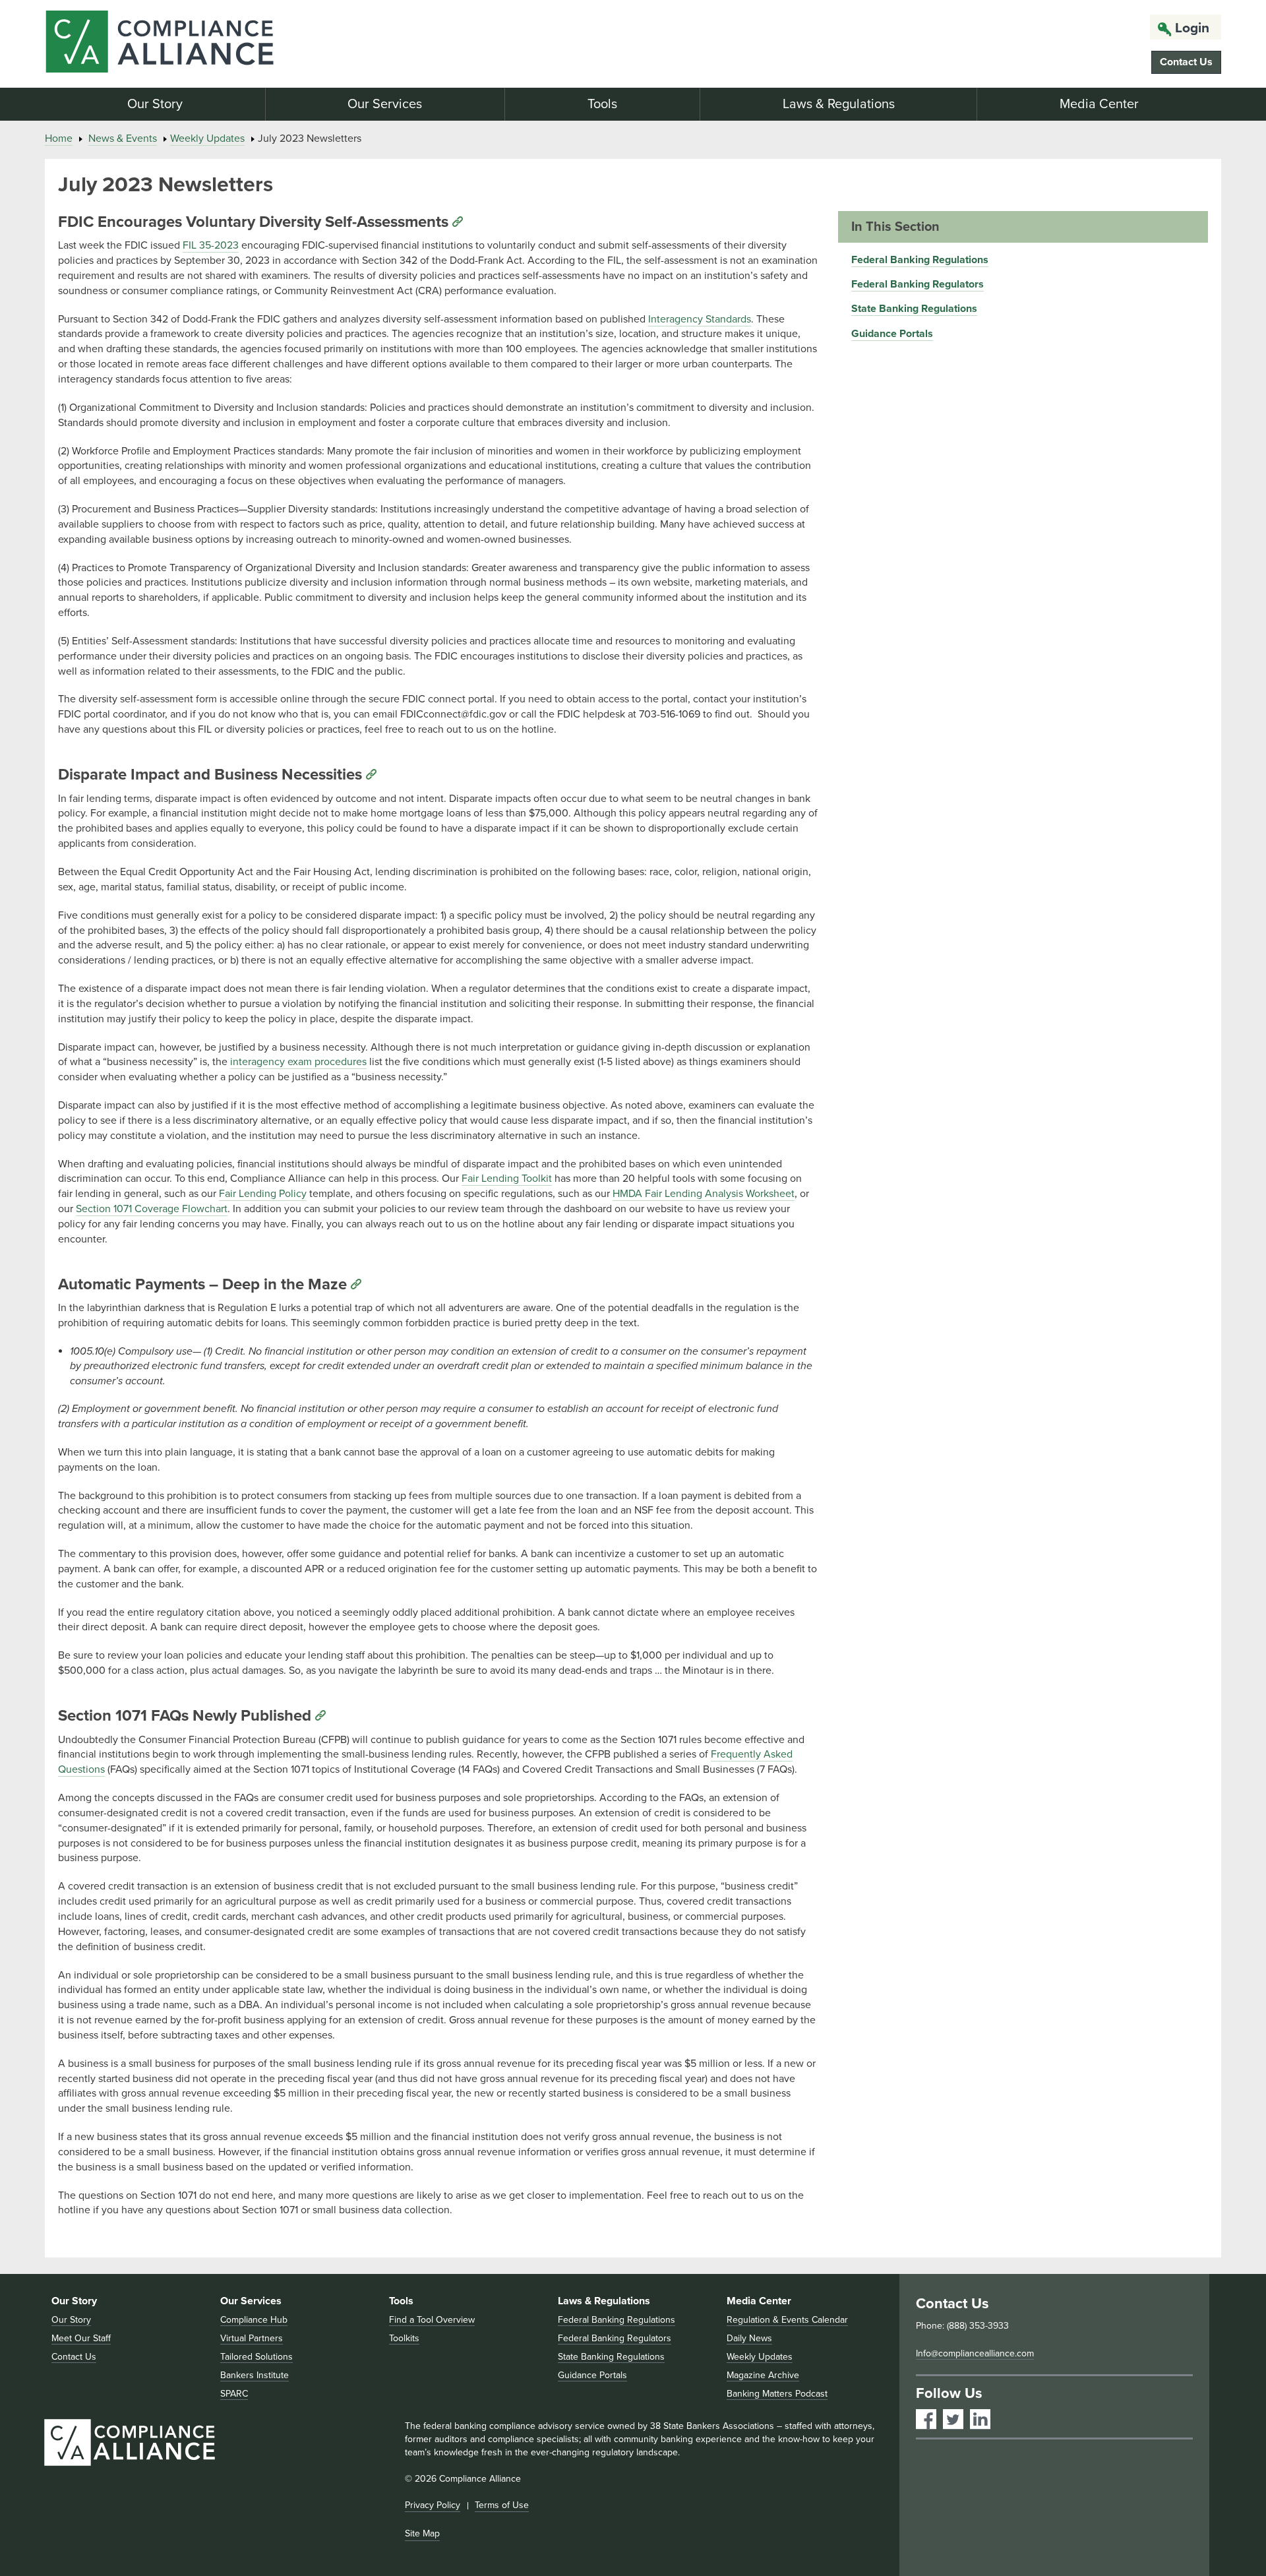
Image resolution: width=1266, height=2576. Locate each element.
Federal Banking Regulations (920, 260)
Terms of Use (502, 2505)
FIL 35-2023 (211, 245)
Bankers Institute (255, 2375)
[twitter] (953, 2419)
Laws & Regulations (839, 104)
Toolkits (404, 2338)
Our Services (385, 104)
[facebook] (926, 2419)
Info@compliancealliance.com (975, 2353)
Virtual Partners (252, 2338)
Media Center (1099, 104)
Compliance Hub (254, 2320)
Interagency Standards (700, 319)
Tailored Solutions (256, 2357)
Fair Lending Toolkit (507, 1179)
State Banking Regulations (914, 309)
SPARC (234, 2394)
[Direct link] (458, 222)
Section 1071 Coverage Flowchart (152, 1209)
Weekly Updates (207, 138)
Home (59, 138)
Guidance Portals (892, 334)
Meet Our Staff (81, 2338)
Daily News (749, 2338)
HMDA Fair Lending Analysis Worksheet (704, 1194)
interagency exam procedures (298, 1062)
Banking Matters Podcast (777, 2394)
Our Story (155, 104)
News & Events (123, 138)
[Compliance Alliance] (234, 44)
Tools (602, 104)
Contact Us (1186, 62)
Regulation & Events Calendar (787, 2320)
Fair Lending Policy (263, 1194)
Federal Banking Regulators (918, 284)
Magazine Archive (763, 2375)
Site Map (422, 2533)
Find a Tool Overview (432, 2320)
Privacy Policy (433, 2505)
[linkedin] (980, 2419)
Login (1192, 28)
